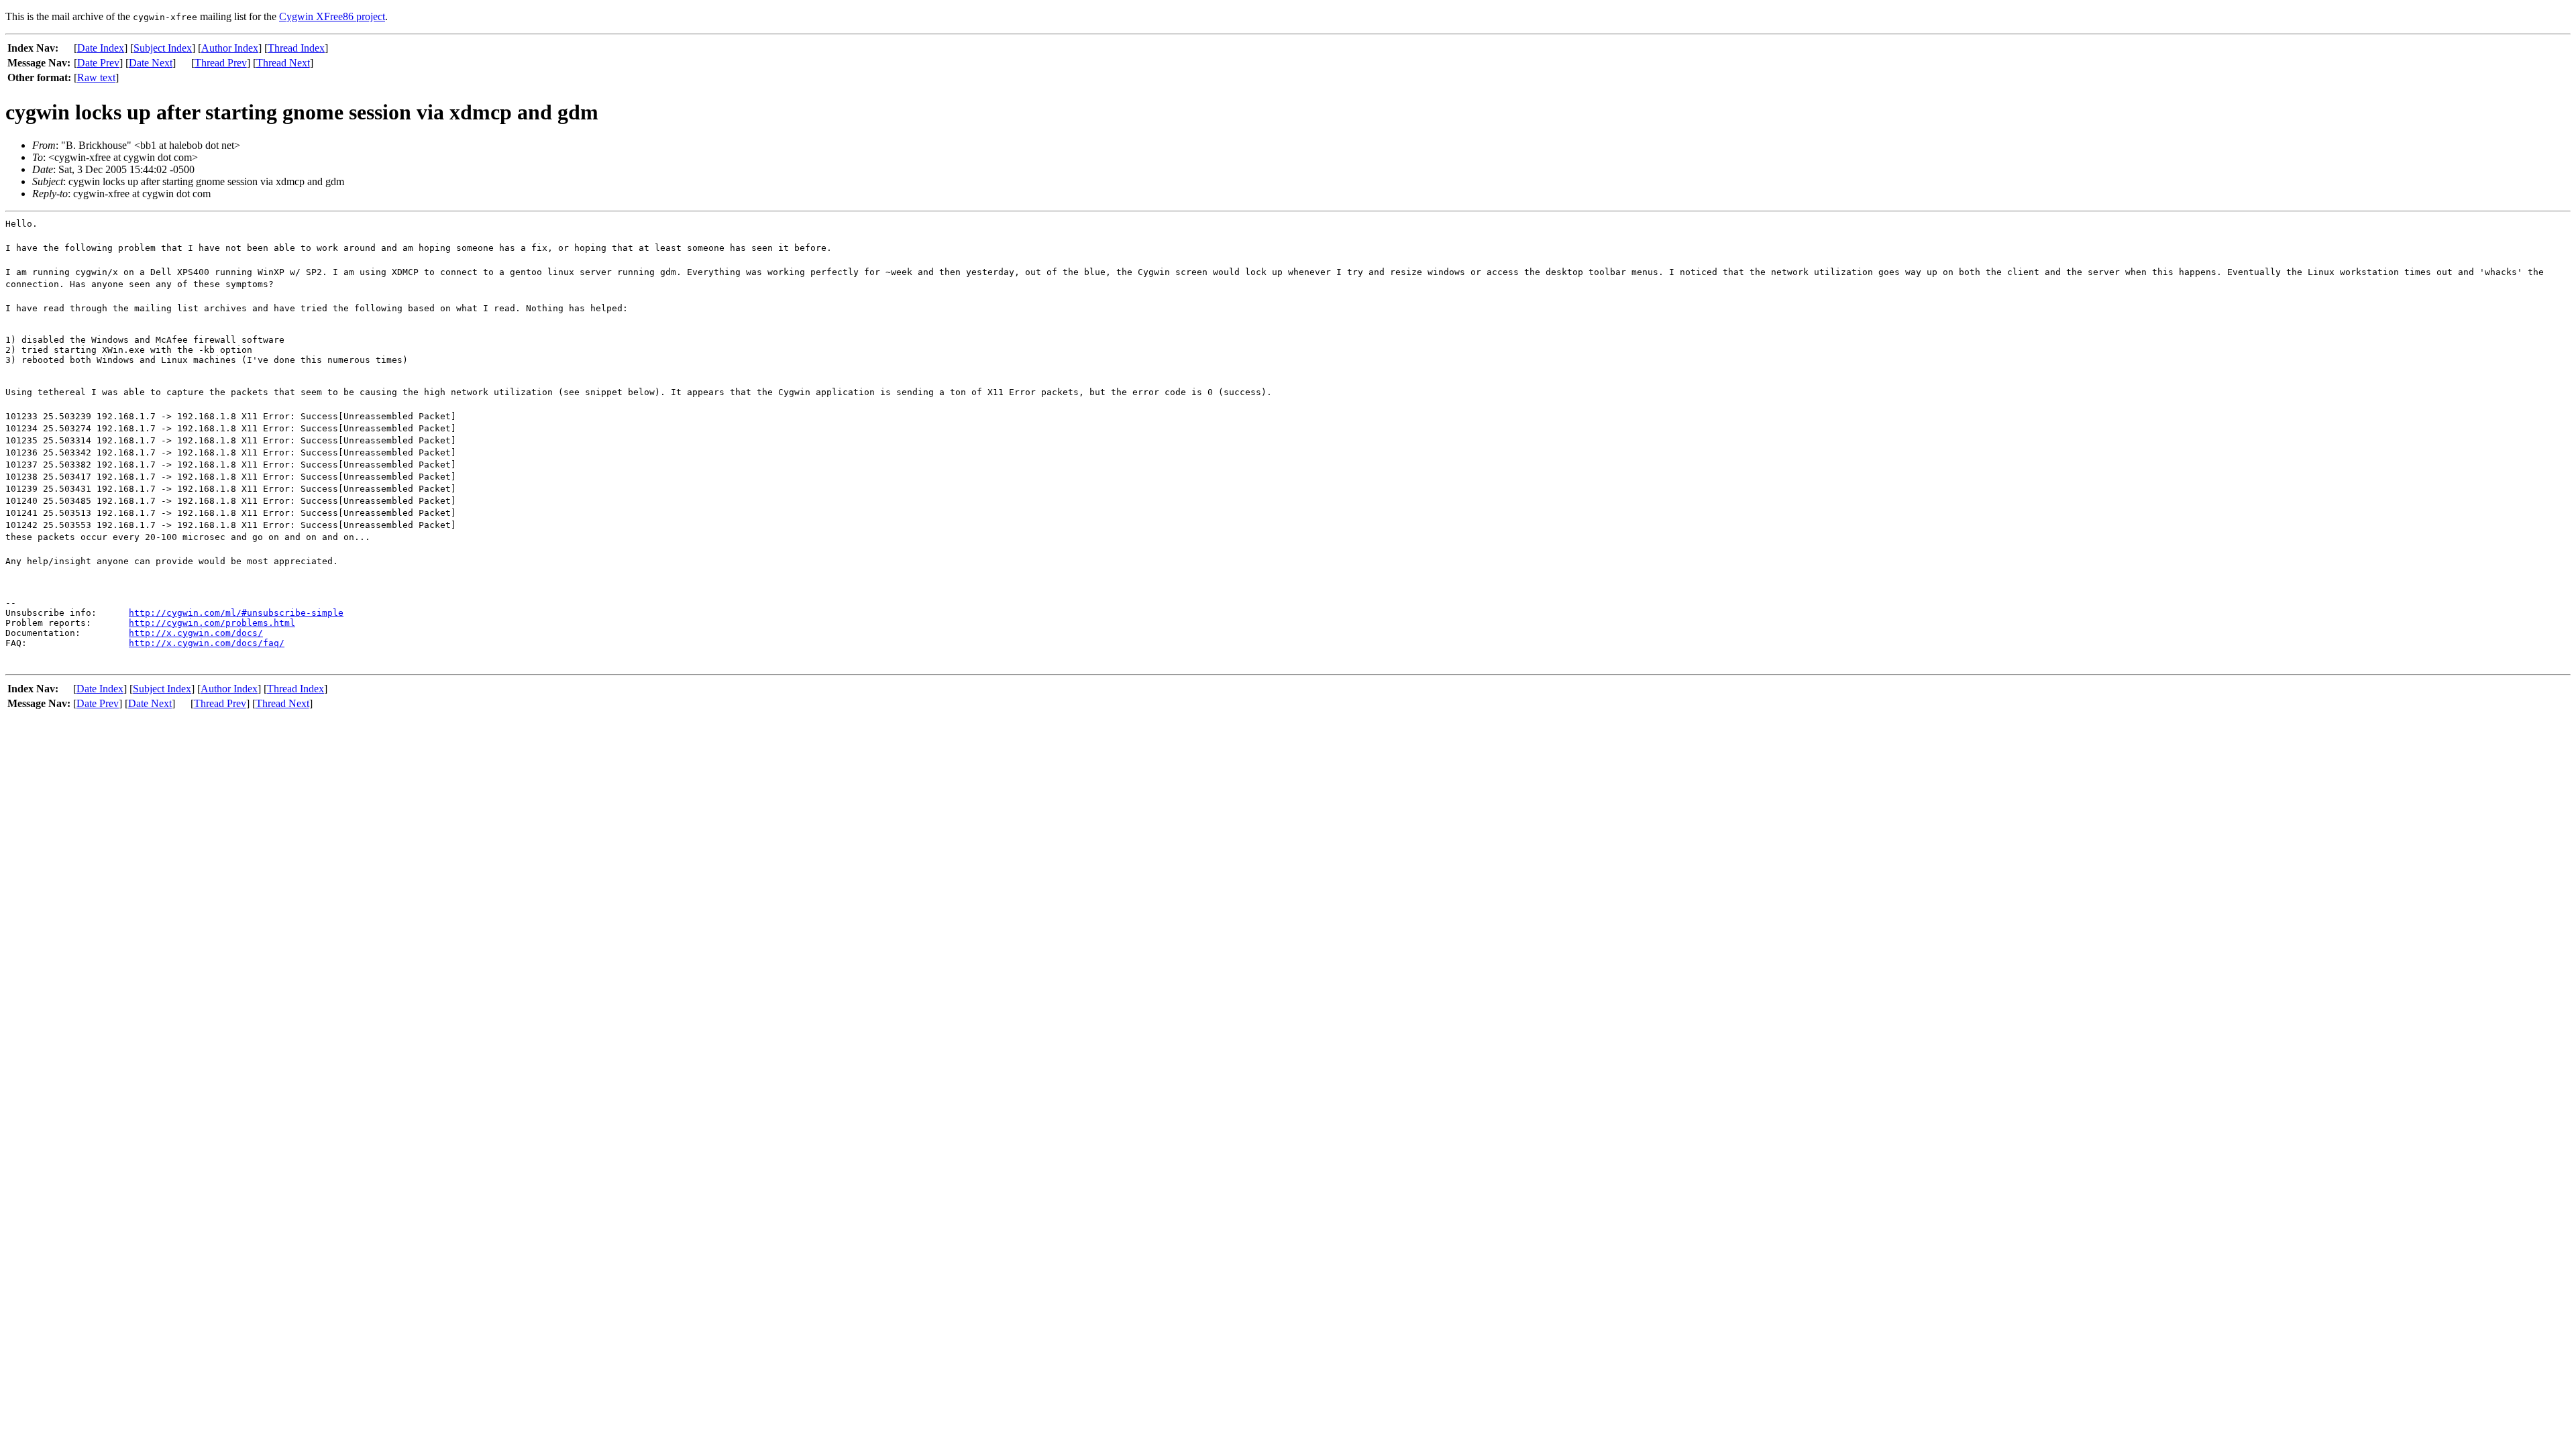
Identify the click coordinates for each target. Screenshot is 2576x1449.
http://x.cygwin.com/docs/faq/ (207, 643)
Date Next (151, 63)
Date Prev (98, 63)
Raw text (96, 77)
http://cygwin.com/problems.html (212, 623)
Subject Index (163, 48)
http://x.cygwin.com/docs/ (196, 633)
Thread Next (283, 63)
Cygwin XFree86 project (332, 16)
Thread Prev (221, 63)
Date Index (101, 48)
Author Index (230, 48)
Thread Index (296, 48)
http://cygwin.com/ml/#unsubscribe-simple (236, 613)
